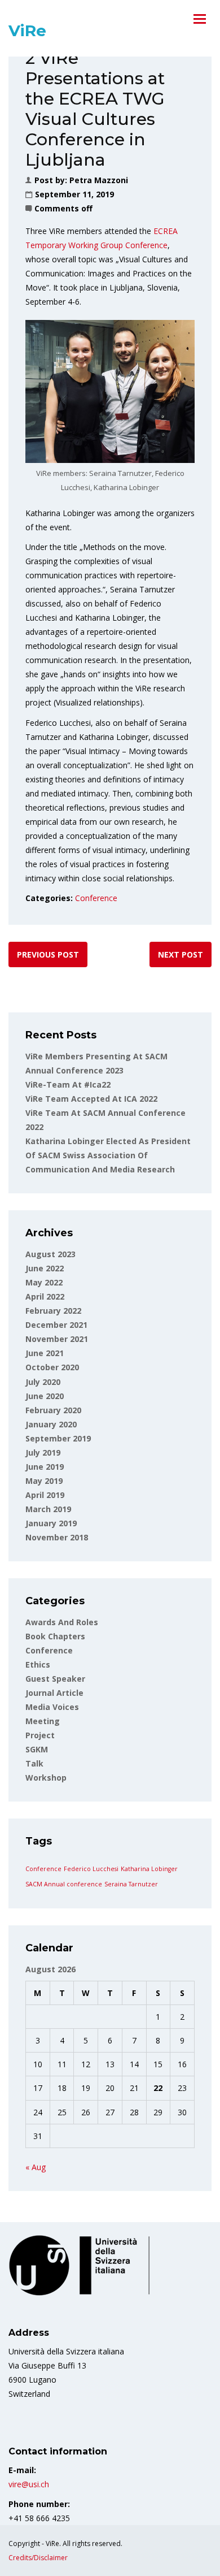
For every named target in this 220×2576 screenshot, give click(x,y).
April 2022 (45, 1296)
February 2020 (53, 1410)
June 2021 (45, 1353)
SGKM (37, 1749)
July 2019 (43, 1452)
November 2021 (57, 1339)
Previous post (48, 954)
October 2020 (52, 1367)
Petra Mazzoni (99, 180)
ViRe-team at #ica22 (68, 1084)
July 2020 (43, 1382)
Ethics (38, 1664)
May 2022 (44, 1282)
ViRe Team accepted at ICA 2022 (91, 1099)
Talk (34, 1763)
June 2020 (45, 1396)
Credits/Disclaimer (38, 2558)
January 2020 (51, 1424)
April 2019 (45, 1495)
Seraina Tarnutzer (131, 1884)
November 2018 (57, 1537)
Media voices (52, 1707)
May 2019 (44, 1481)
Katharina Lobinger (149, 1869)
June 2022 (45, 1268)
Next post (181, 954)
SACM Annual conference (64, 1884)
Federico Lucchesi (91, 1869)
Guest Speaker (55, 1679)
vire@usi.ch (29, 2484)
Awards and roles (62, 1622)
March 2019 (48, 1509)
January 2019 (51, 1523)
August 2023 (50, 1254)
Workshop (46, 1778)
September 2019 (58, 1438)
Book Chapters (55, 1636)
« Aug (36, 2167)
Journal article (54, 1693)
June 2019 (45, 1467)
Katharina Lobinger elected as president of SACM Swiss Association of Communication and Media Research (108, 1155)
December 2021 (56, 1325)
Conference (96, 898)
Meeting (43, 1721)
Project (40, 1735)
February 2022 (53, 1311)
